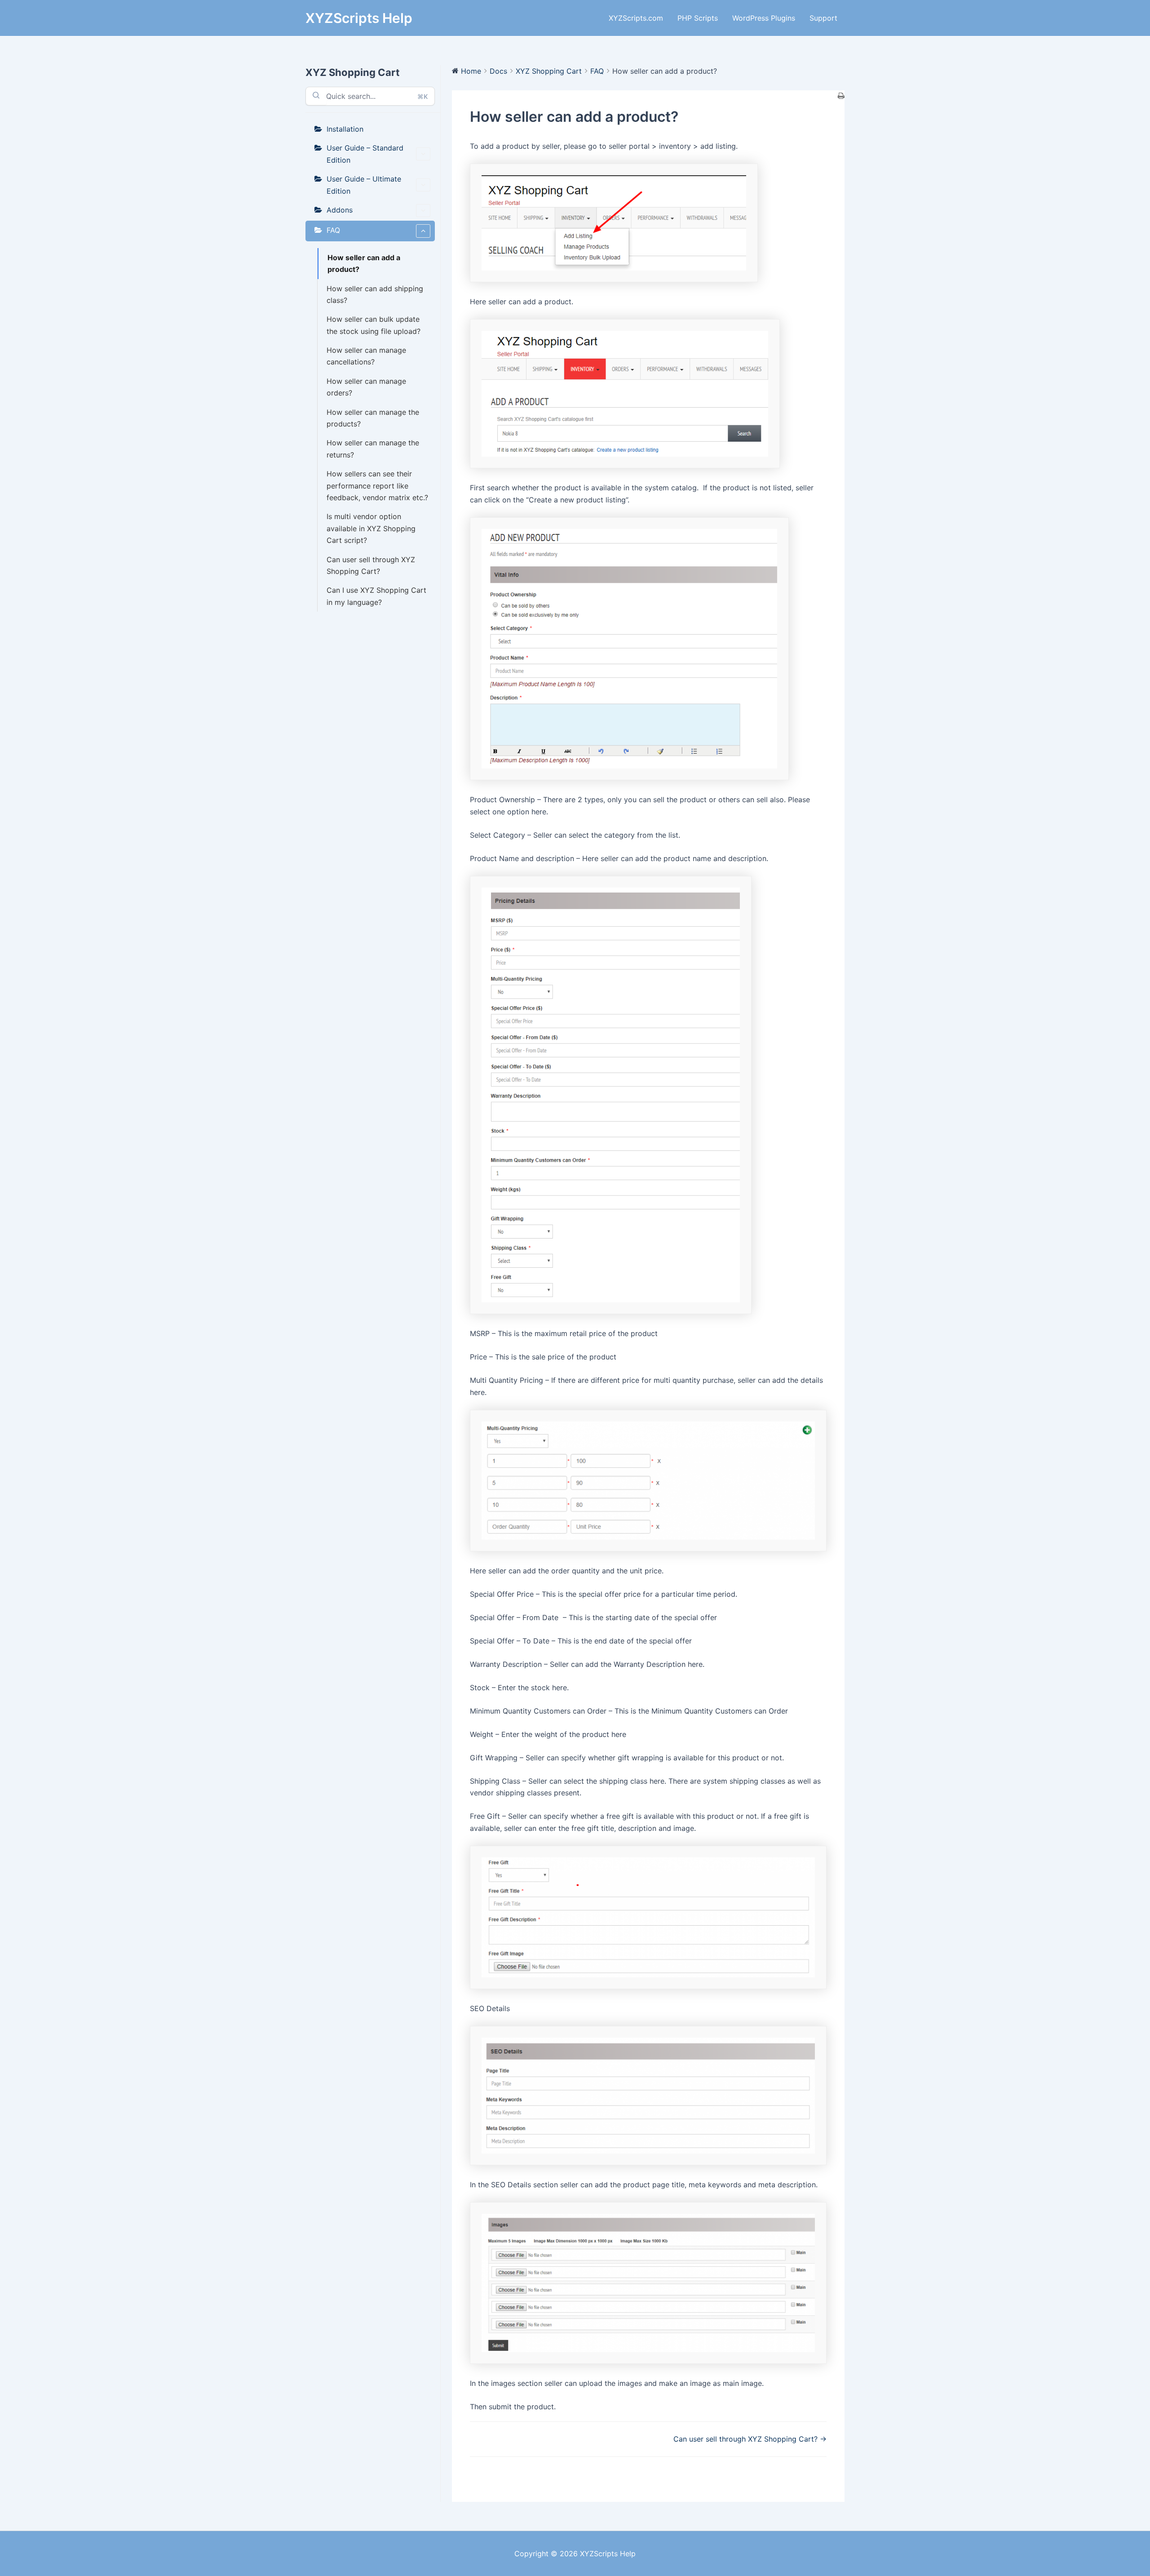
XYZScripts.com (636, 18)
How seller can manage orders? (366, 387)
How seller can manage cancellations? (366, 356)
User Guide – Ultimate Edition (364, 185)
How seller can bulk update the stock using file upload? (374, 325)
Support (823, 18)
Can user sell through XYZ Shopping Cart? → (750, 2439)
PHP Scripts (698, 18)
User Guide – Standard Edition (365, 154)
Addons (340, 210)
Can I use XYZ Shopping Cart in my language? (376, 596)
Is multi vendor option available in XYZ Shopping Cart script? (371, 528)
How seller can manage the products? (373, 418)
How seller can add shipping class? (375, 294)
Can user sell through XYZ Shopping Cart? (371, 565)
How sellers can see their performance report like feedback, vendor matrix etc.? (377, 486)
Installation (345, 129)
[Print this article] (841, 96)
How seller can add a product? (364, 263)
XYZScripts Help (359, 18)
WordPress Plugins (764, 18)
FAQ (333, 230)
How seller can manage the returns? (373, 449)
